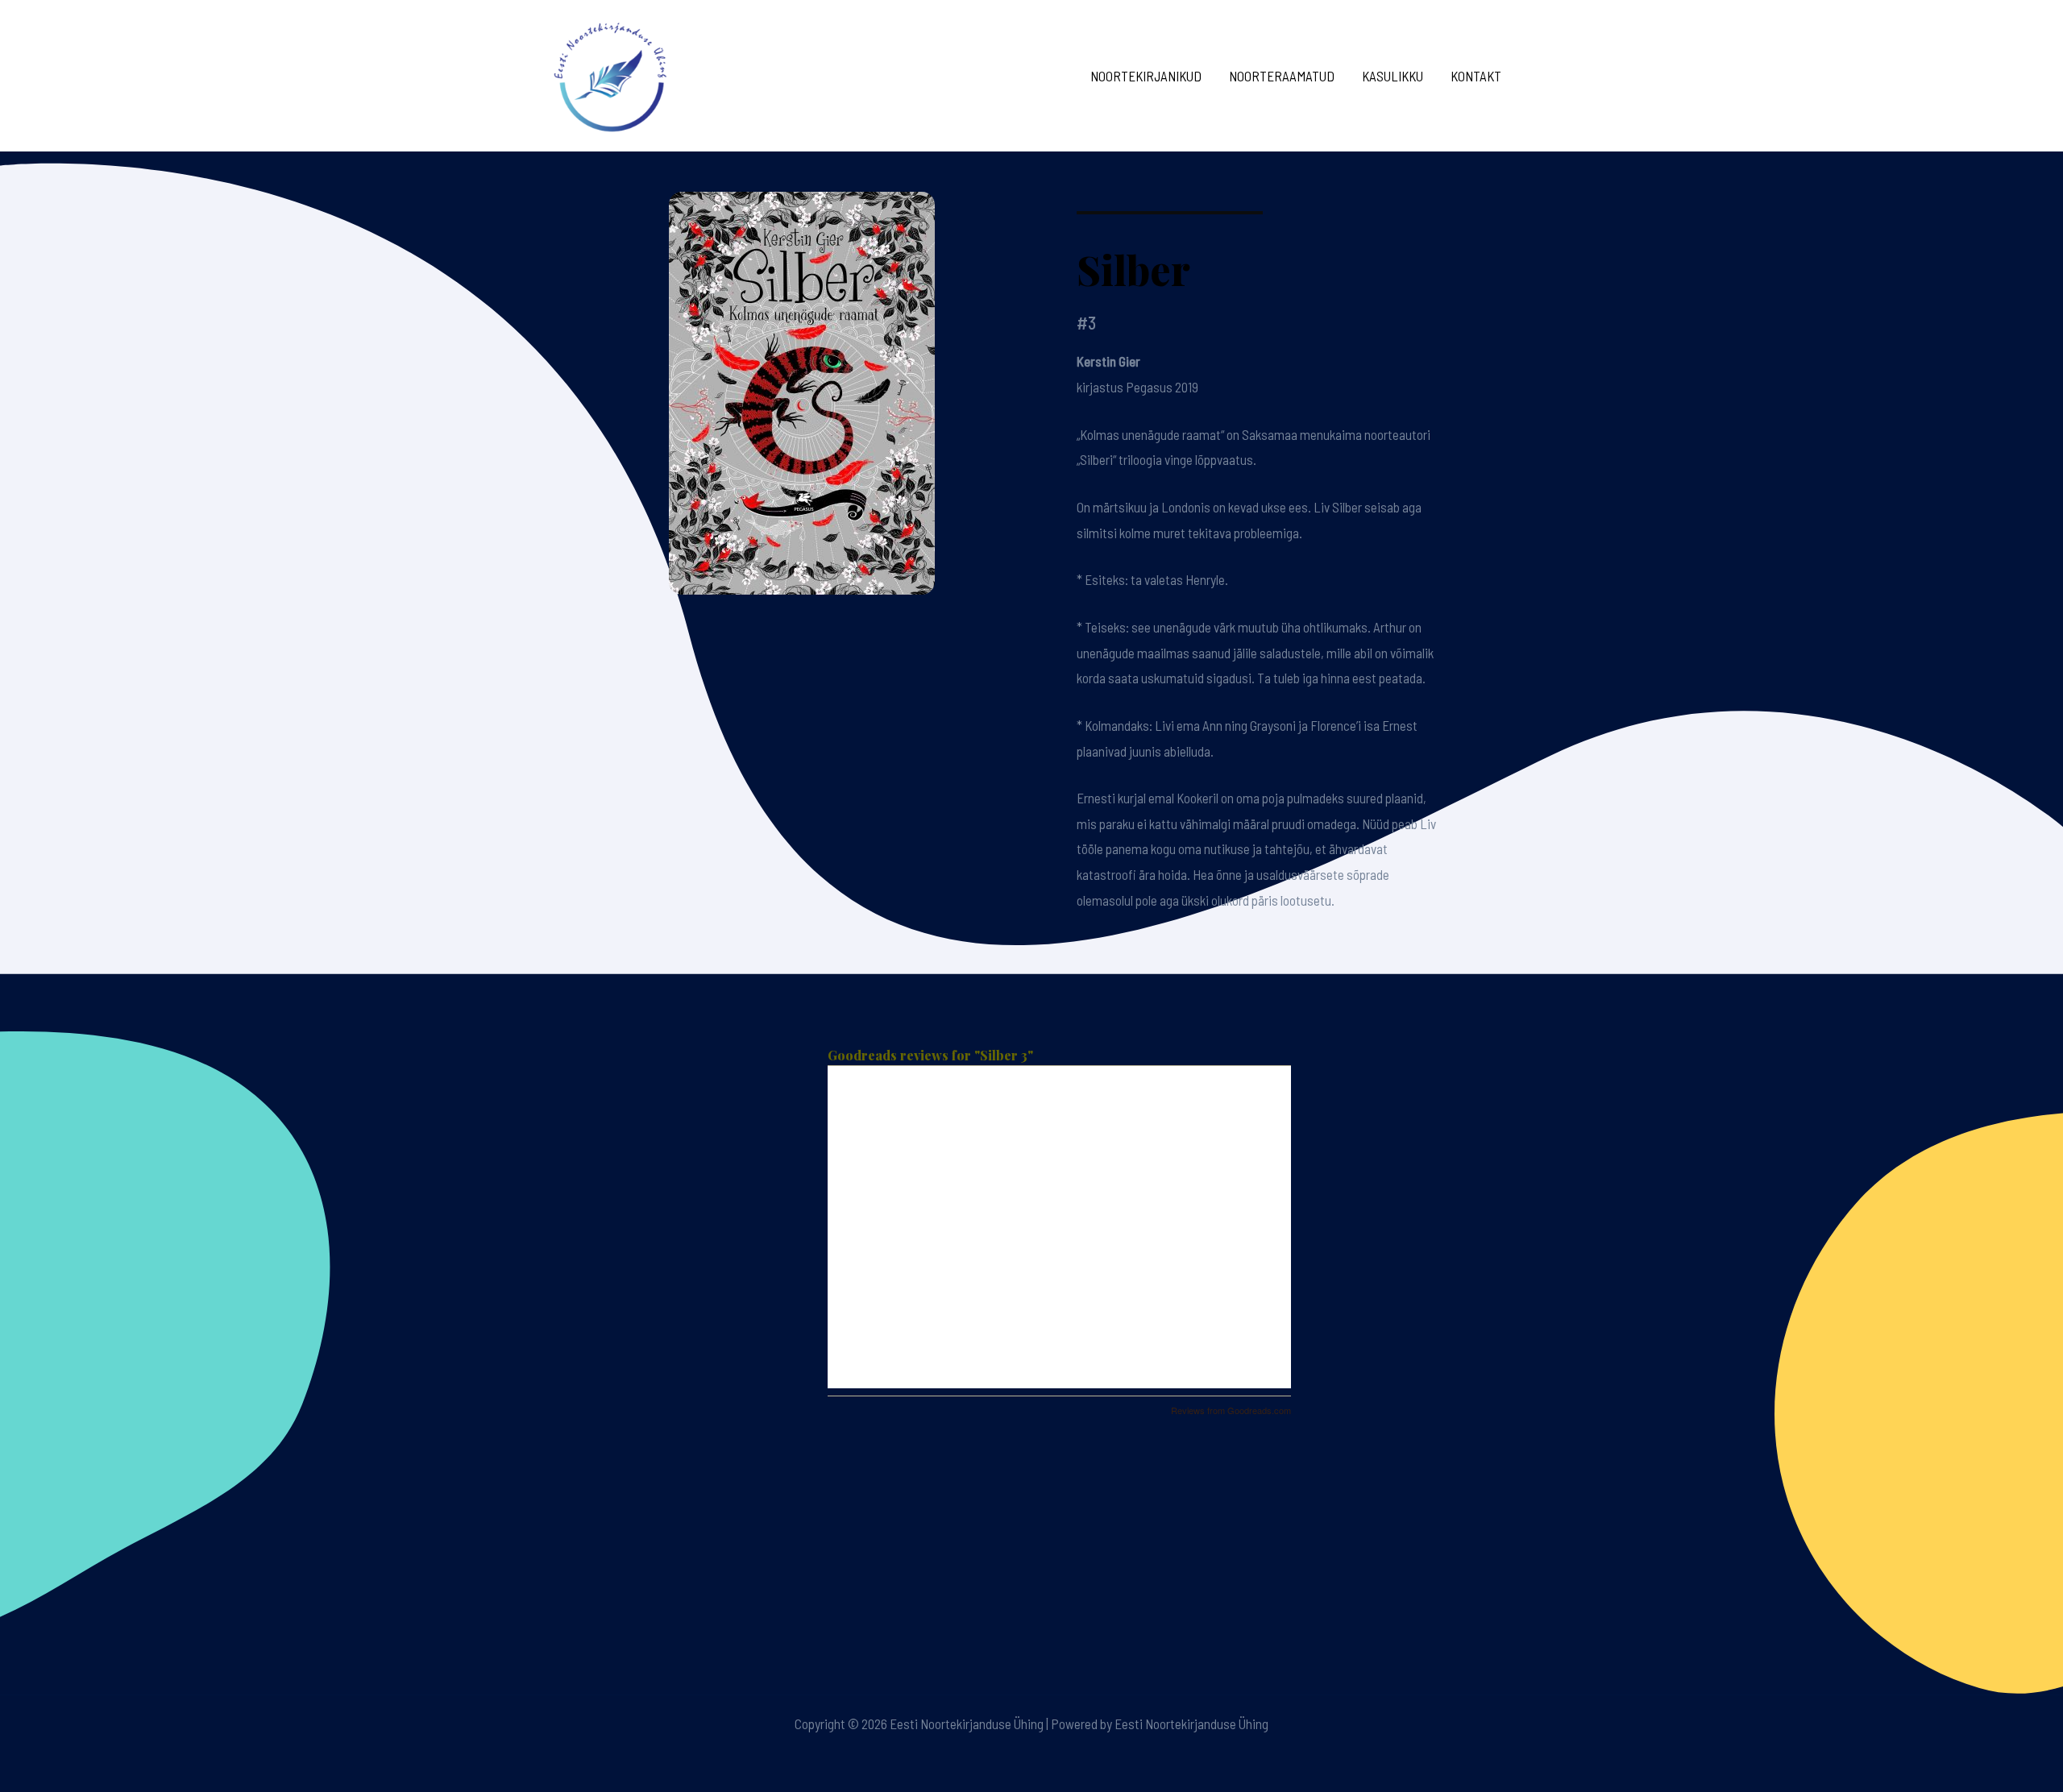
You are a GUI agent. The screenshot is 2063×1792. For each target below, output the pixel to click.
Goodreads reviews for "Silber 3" (930, 1055)
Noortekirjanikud (1146, 76)
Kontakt (1476, 76)
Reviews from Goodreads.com (1231, 1410)
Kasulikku (1393, 76)
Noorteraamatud (1282, 76)
